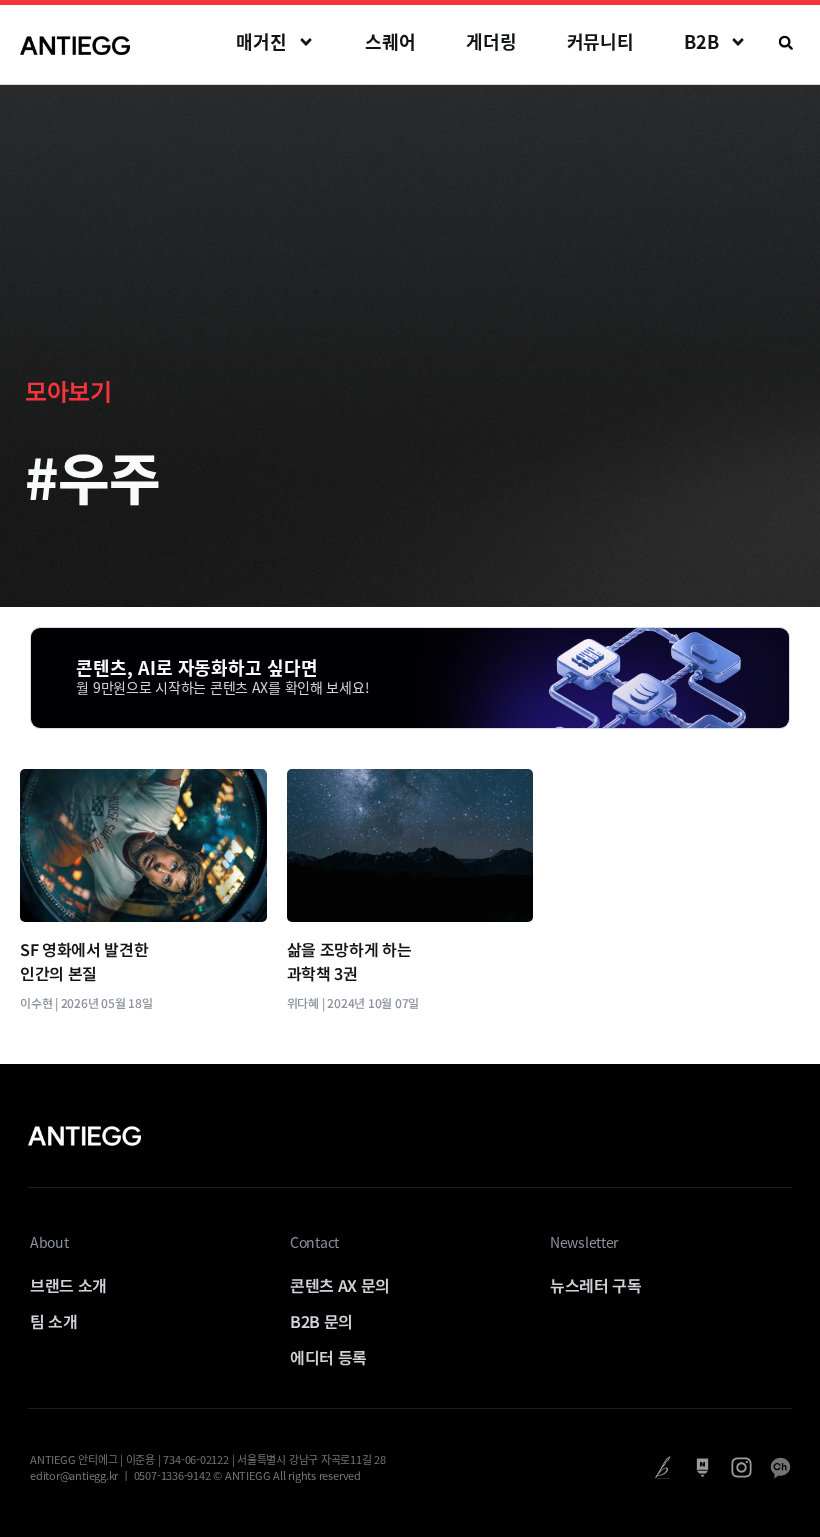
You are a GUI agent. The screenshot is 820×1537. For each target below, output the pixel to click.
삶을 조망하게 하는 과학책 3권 (349, 961)
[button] (786, 43)
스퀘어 (390, 41)
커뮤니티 (601, 41)
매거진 (261, 41)
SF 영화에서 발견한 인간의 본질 (84, 961)
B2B (701, 41)
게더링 (491, 41)
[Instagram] (741, 1467)
